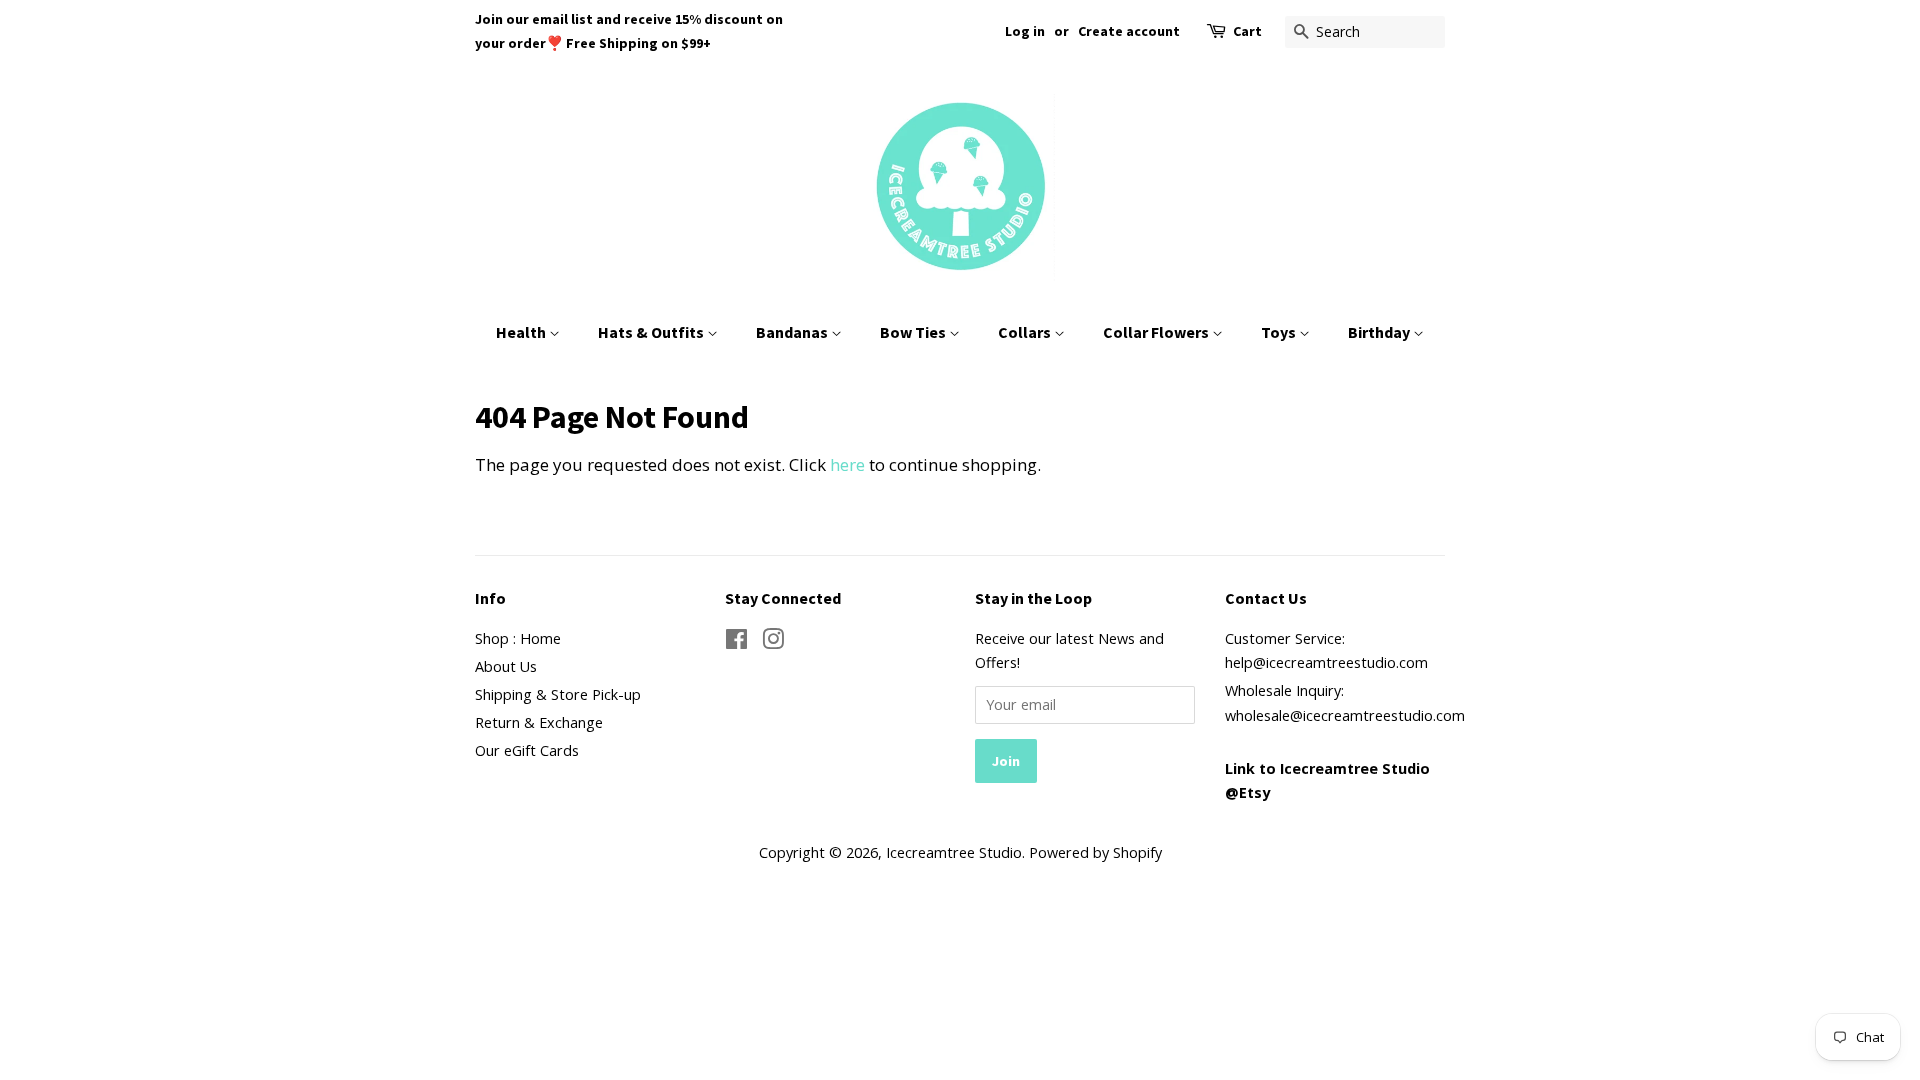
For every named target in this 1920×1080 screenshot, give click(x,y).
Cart (1247, 31)
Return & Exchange (539, 722)
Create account (1129, 31)
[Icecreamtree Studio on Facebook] (736, 642)
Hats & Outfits (652, 332)
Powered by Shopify (1095, 852)
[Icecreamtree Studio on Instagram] (773, 642)
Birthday (1380, 332)
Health (522, 332)
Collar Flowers (1157, 332)
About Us (506, 666)
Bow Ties (914, 332)
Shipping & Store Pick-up (558, 694)
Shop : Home (518, 638)
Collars (1026, 332)
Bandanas (793, 332)
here (847, 464)
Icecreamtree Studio (954, 852)
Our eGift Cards (527, 750)
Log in (1025, 31)
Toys (1280, 332)
